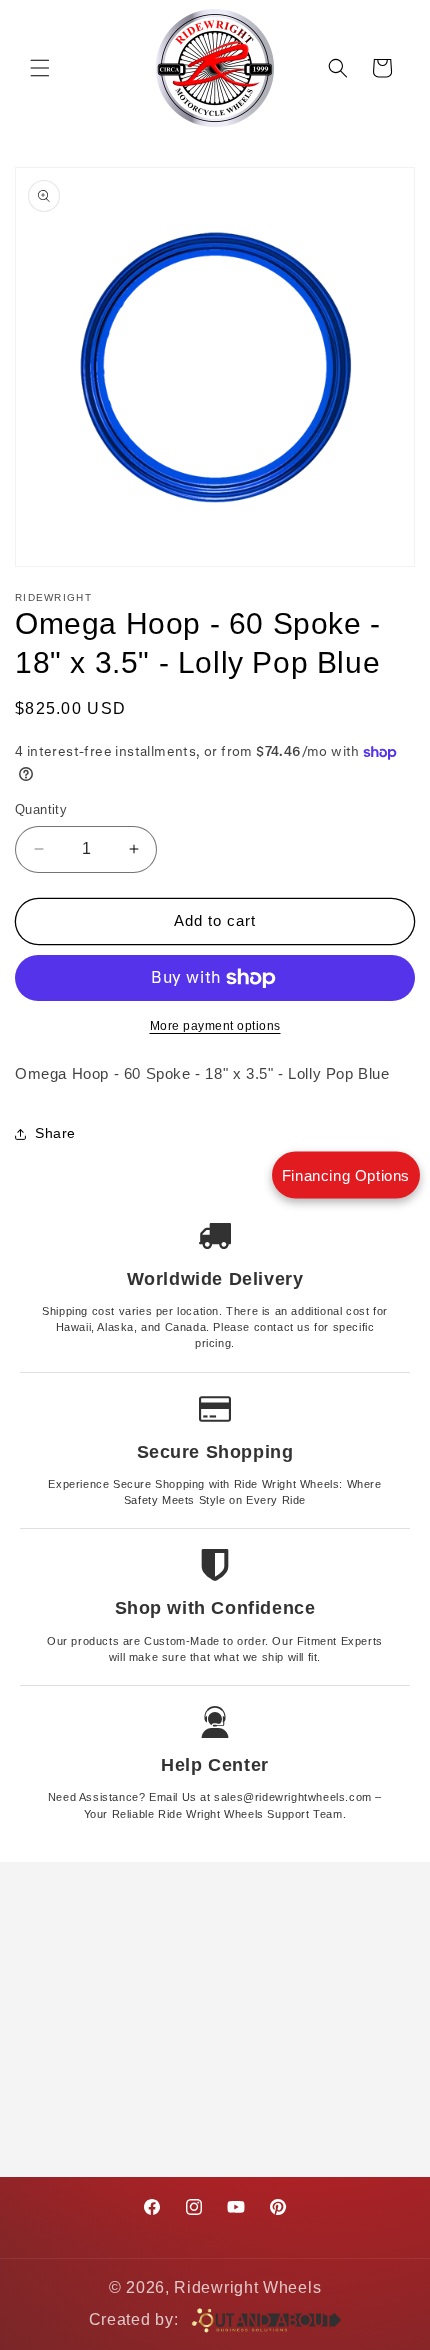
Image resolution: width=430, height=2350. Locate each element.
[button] (40, 68)
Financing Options (346, 1175)
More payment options (215, 1026)
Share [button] (55, 1133)
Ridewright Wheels (247, 2287)
